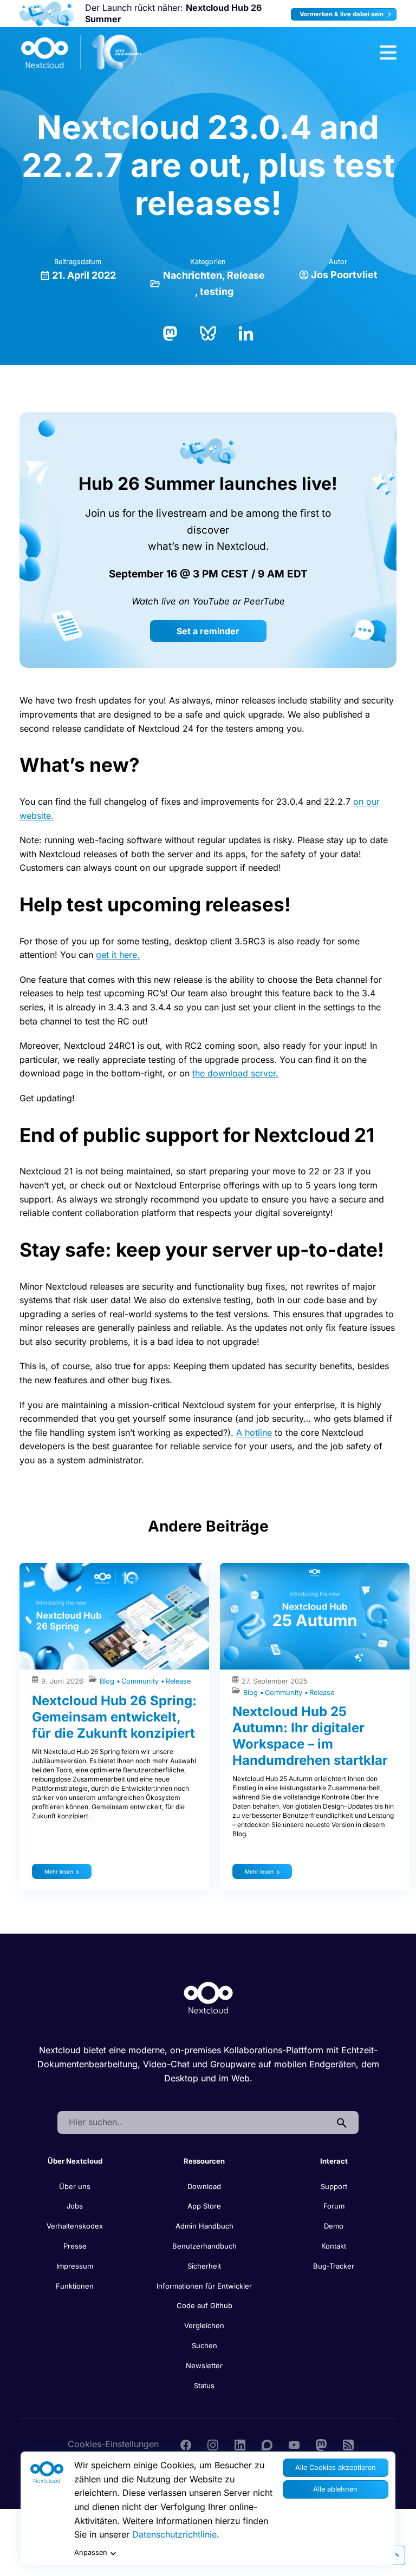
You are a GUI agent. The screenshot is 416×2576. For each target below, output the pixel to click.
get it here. (118, 955)
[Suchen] (342, 2122)
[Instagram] (213, 2444)
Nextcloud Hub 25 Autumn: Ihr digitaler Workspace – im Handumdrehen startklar (310, 1736)
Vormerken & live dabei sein (342, 14)
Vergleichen (204, 2325)
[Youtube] (294, 2444)
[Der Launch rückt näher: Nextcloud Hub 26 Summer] (47, 14)
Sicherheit (204, 2266)
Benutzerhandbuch (204, 2246)
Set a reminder (208, 631)
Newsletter (204, 2365)
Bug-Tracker (334, 2266)
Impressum (75, 2266)
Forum (334, 2206)
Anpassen (91, 2552)
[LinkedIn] (246, 332)
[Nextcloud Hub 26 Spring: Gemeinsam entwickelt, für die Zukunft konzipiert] (114, 1616)
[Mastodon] (170, 332)
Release (246, 275)
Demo (334, 2226)
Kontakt (334, 2246)
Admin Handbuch (204, 2226)
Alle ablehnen (335, 2489)
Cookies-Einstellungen (113, 2444)
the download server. (235, 1073)
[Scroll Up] (395, 2555)
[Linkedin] (240, 2444)
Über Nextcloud (75, 2161)
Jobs (75, 2206)
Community (141, 1681)
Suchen (204, 2345)
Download (204, 2186)
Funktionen (75, 2286)
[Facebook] (186, 2444)
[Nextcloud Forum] (267, 2444)
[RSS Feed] (348, 2444)
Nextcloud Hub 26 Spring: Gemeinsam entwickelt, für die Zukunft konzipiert (114, 1717)
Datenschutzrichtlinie (174, 2534)
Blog (108, 1681)
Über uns (75, 2186)
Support (334, 2186)
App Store (204, 2206)
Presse (75, 2246)
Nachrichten (193, 275)
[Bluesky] (208, 332)
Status (204, 2386)
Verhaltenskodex (75, 2226)
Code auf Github (204, 2305)
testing (217, 291)
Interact (334, 2161)
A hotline (254, 1432)
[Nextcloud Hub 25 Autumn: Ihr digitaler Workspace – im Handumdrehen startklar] (315, 1616)
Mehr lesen (59, 1871)
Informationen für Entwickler (204, 2286)
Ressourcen (204, 2161)
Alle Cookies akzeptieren (336, 2467)
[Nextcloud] (82, 52)
